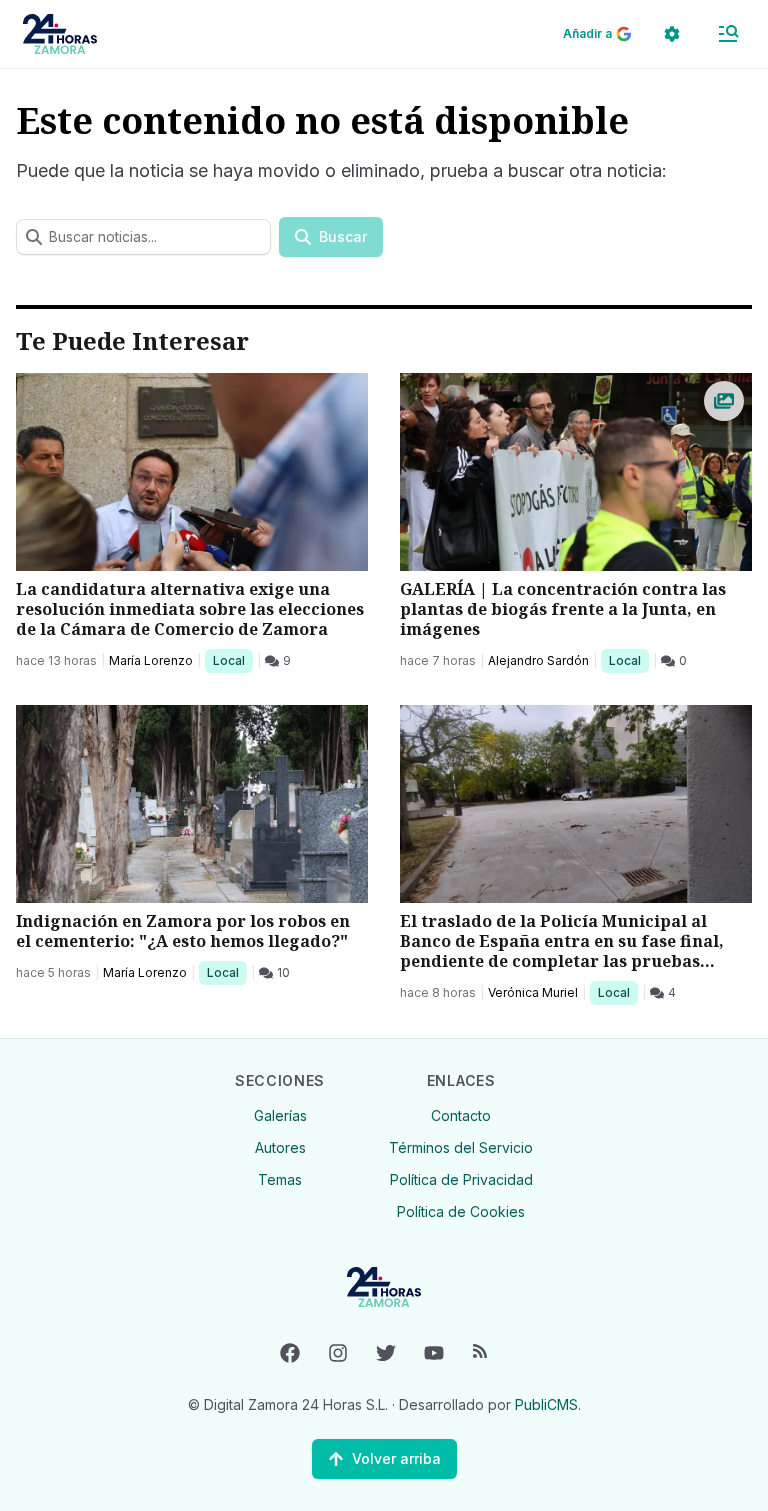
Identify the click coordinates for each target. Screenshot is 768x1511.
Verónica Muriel (533, 992)
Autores (280, 1147)
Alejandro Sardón (538, 660)
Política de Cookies (461, 1211)
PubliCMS (546, 1404)
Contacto (461, 1115)
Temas (280, 1179)
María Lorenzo (151, 660)
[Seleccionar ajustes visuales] (672, 34)
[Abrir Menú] (728, 34)
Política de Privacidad (461, 1179)
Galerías (280, 1115)
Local (232, 660)
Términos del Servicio (461, 1147)
